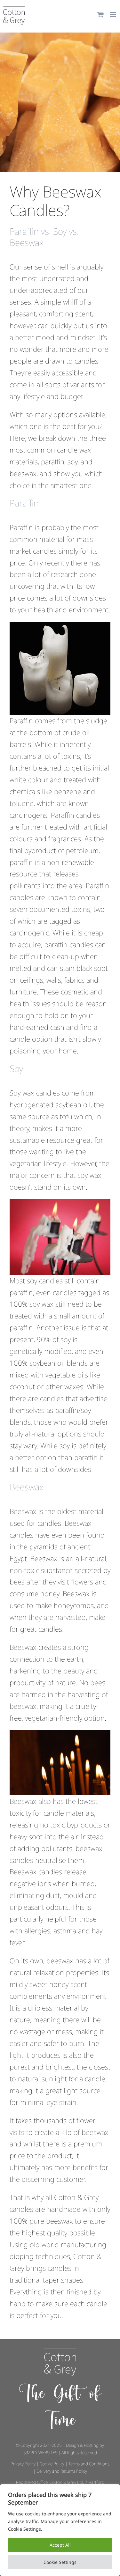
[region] (60, 2530)
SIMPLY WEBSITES (40, 2453)
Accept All (60, 2545)
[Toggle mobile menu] (113, 15)
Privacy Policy (23, 2464)
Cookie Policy (52, 2464)
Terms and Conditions (89, 2464)
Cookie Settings (60, 2562)
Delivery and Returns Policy (62, 2471)
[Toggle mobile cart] (100, 15)
